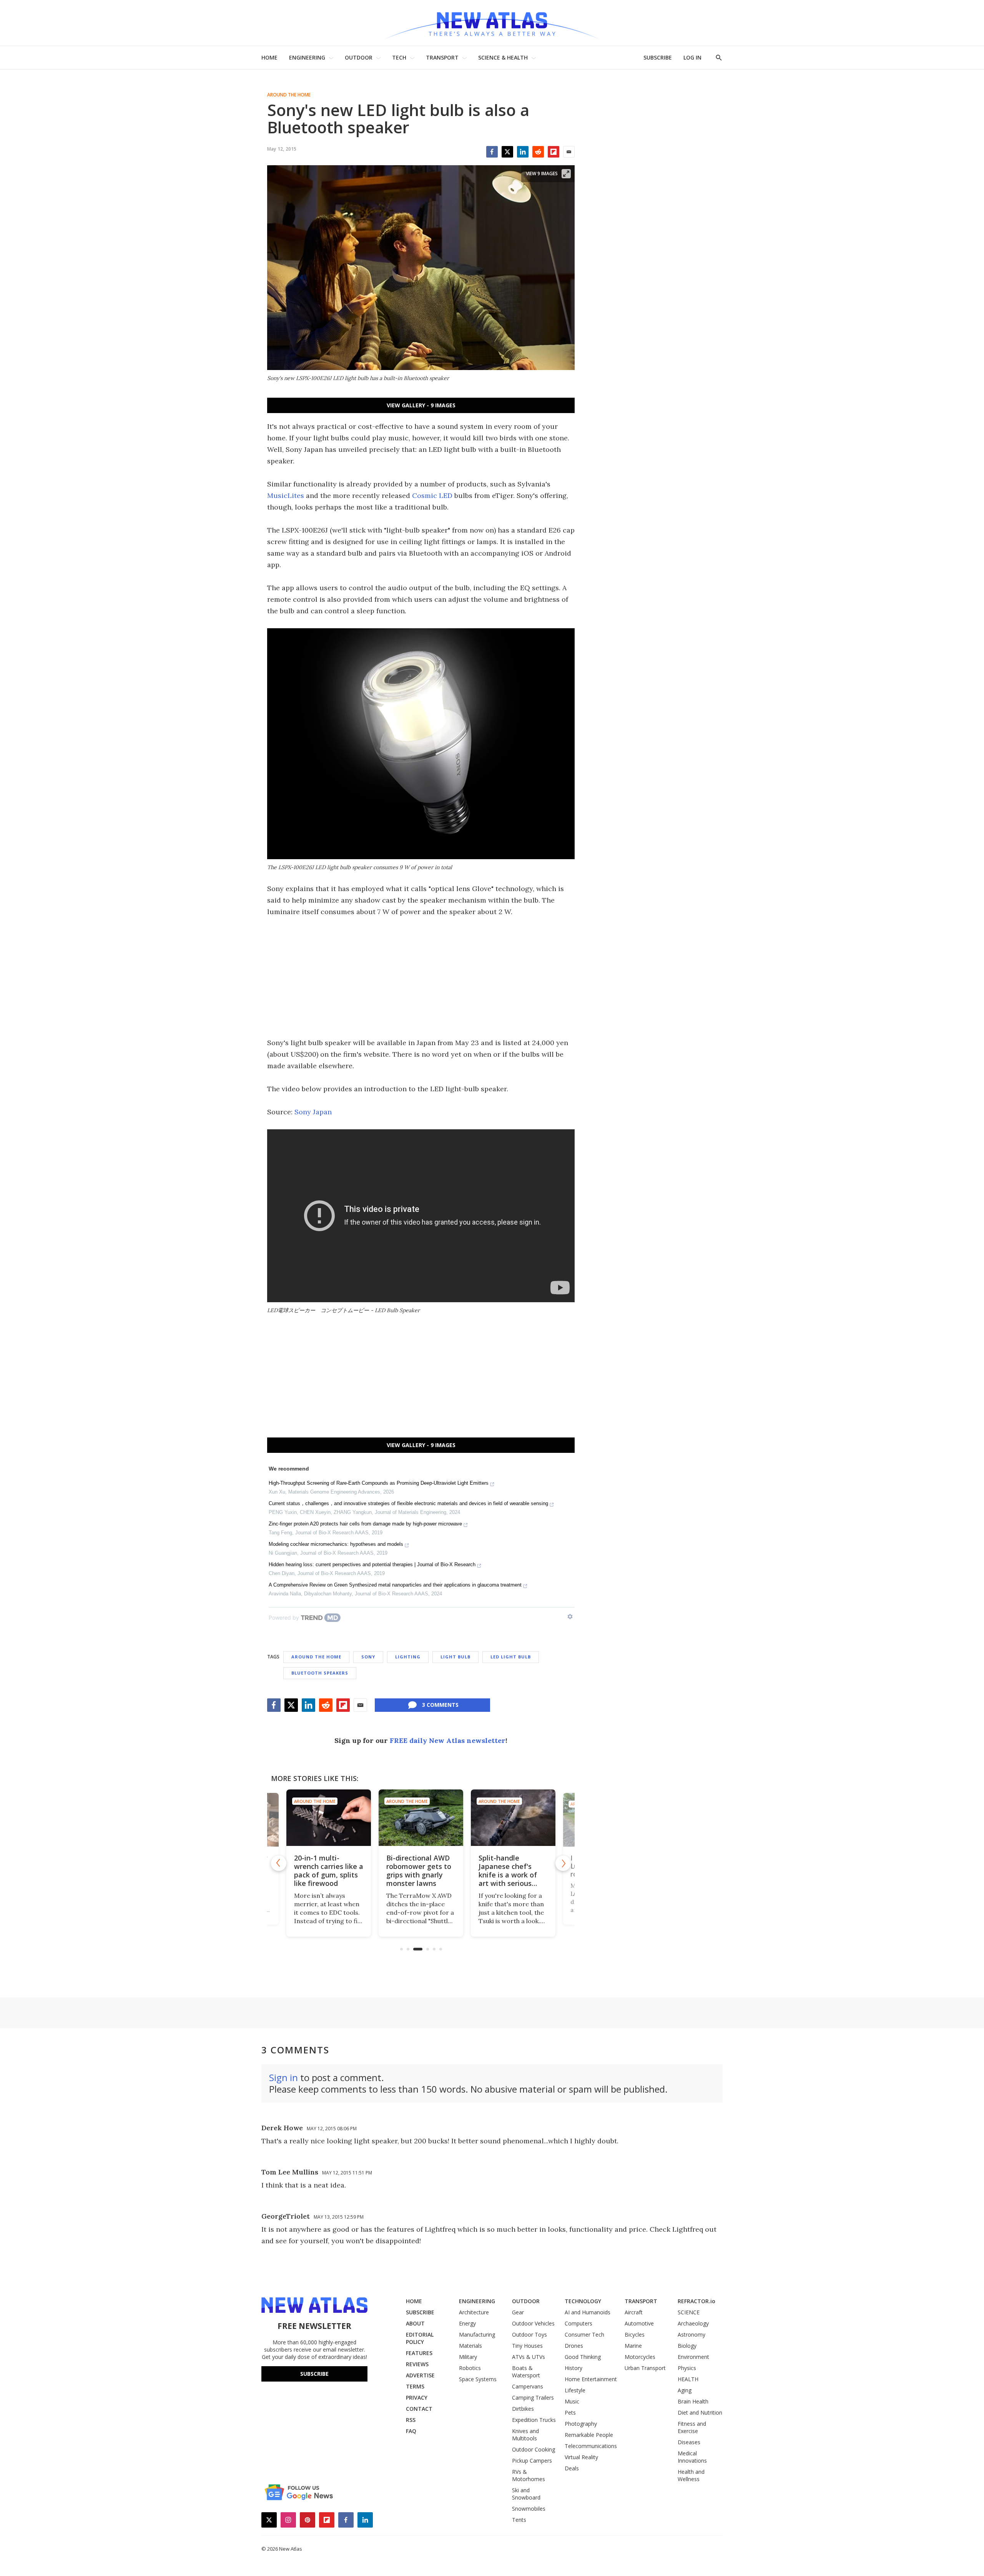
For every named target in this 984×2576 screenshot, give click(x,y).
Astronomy (691, 2334)
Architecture (474, 2312)
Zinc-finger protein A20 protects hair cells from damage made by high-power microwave (365, 1524)
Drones (574, 2346)
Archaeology (693, 2323)
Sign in (283, 2077)
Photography (581, 2424)
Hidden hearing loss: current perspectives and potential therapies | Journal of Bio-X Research (372, 1564)
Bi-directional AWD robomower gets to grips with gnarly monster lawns (419, 1871)
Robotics (470, 2368)
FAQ (411, 2431)
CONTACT (419, 2409)
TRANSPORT (442, 57)
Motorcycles (640, 2357)
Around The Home (289, 95)
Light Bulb (455, 1657)
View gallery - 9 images (421, 405)
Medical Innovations (692, 2457)
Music (572, 2401)
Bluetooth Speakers (320, 1673)
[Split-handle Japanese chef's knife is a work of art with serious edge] (513, 1818)
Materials (470, 2346)
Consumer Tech (584, 2334)
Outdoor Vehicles (533, 2323)
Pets (570, 2413)
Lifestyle (575, 2390)
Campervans (528, 2386)
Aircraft (634, 2312)
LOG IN (692, 57)
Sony (368, 1657)
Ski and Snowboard (526, 2494)
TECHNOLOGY (583, 2301)
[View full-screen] (566, 174)
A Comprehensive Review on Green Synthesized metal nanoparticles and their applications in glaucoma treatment (395, 1585)
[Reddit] (538, 152)
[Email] (569, 152)
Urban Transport (645, 2368)
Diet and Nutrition (700, 2413)
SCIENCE (689, 2312)
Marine (633, 2346)
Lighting (408, 1657)
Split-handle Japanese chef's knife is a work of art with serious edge (508, 1875)
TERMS (415, 2386)
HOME (269, 57)
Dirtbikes (523, 2409)
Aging (685, 2390)
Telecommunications (591, 2446)
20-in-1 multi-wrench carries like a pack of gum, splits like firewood (329, 1871)
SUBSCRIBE (658, 57)
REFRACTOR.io (696, 2301)
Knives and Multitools (525, 2435)
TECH (399, 57)
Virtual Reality (581, 2457)
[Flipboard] (553, 152)
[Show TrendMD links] (570, 1617)
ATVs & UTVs (529, 2357)
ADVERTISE (420, 2375)
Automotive (639, 2323)
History (573, 2368)
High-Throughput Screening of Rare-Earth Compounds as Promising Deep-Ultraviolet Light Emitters (379, 1483)
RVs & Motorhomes (529, 2475)
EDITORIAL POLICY (420, 2338)
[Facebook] (492, 152)
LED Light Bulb (511, 1657)
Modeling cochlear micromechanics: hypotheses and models (336, 1544)
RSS (411, 2420)
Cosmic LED (432, 495)
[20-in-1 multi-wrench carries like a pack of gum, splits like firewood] (329, 1818)
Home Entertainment (591, 2379)
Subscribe (314, 2374)
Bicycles (635, 2334)
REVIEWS (417, 2364)
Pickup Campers (532, 2461)
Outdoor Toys (529, 2334)
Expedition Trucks (534, 2420)
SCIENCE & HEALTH (503, 57)
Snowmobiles (529, 2509)
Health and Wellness (691, 2475)
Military (468, 2357)
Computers (578, 2323)
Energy (467, 2323)
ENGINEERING (307, 57)
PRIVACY (417, 2398)
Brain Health (693, 2401)
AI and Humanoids (588, 2312)
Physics (687, 2368)
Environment (693, 2357)
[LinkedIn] (523, 152)
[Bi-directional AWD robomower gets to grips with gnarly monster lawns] (421, 1818)
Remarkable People (589, 2435)
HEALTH (688, 2379)
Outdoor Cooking (534, 2449)
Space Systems (478, 2379)
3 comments (440, 1705)
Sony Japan (313, 1112)
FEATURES (419, 2353)
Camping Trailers (533, 2398)
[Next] (563, 1863)
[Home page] (492, 23)
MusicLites (286, 495)
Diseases (689, 2442)
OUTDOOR (359, 57)
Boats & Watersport (526, 2372)
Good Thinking (583, 2357)
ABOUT (415, 2323)
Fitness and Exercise (692, 2427)
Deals (572, 2468)
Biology (687, 2346)
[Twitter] (507, 152)
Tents (519, 2520)
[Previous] (279, 1863)
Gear (518, 2312)
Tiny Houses (527, 2346)
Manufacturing (477, 2334)
